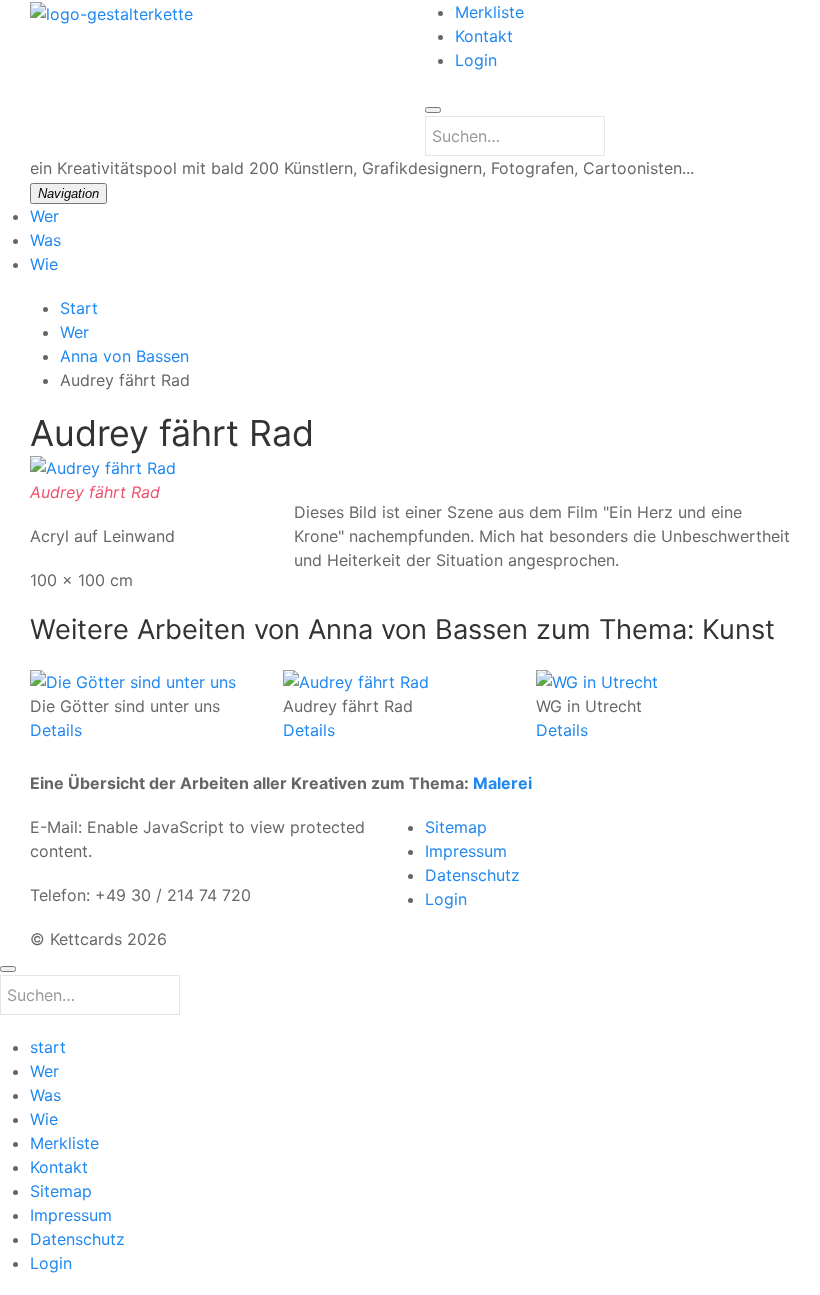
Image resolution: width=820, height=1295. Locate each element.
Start (79, 308)
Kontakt (484, 36)
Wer (44, 216)
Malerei (502, 783)
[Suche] (433, 110)
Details (56, 729)
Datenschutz (472, 875)
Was (45, 240)
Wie (44, 264)
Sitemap (456, 827)
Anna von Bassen (124, 356)
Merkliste (489, 12)
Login (476, 60)
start (48, 1047)
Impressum (466, 851)
